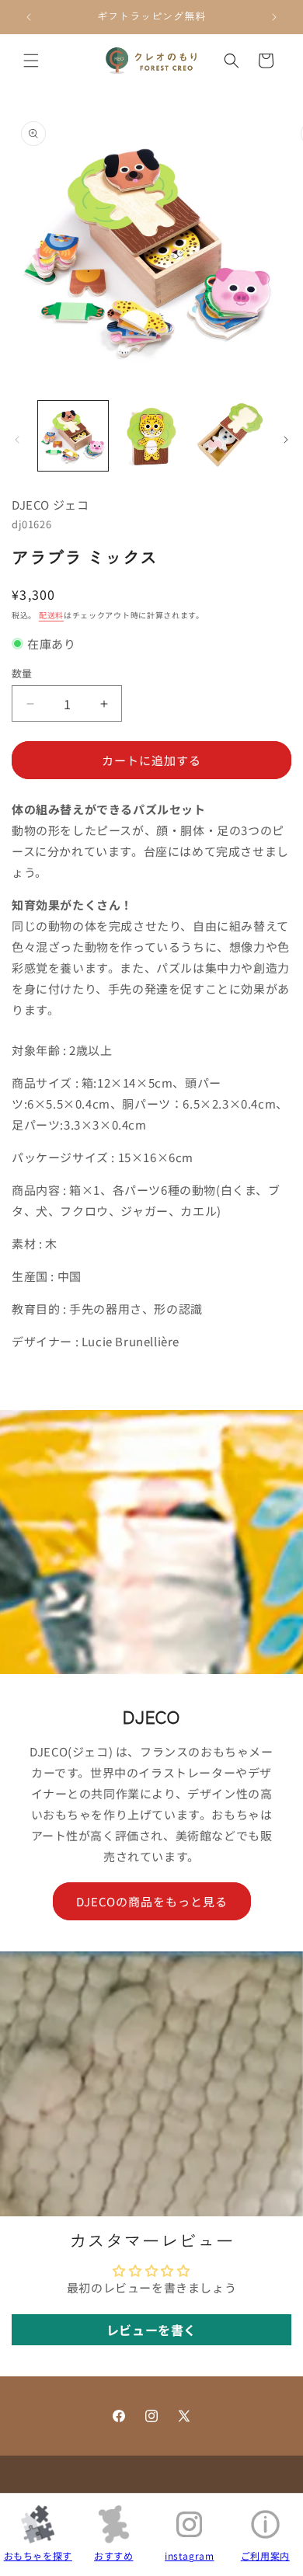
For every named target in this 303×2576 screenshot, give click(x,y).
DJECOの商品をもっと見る (152, 1901)
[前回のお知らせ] (29, 17)
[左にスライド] (17, 440)
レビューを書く (151, 2330)
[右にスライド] (286, 440)
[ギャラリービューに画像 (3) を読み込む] (229, 436)
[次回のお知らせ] (274, 17)
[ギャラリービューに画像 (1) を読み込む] (73, 436)
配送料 (51, 615)
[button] (31, 61)
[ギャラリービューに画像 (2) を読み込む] (151, 436)
